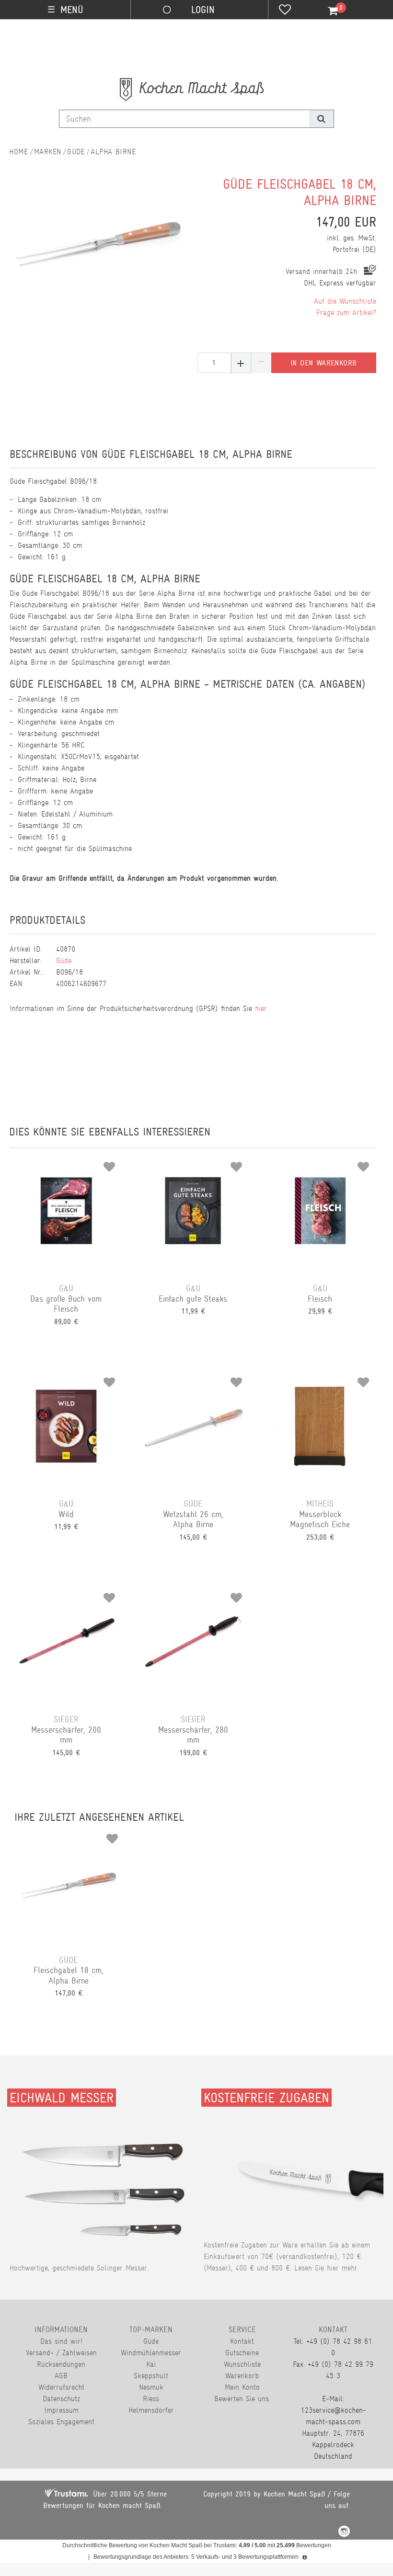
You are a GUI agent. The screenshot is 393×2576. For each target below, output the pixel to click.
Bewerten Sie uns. (242, 2399)
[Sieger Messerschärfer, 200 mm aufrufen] (66, 1642)
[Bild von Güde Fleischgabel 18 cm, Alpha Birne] (99, 247)
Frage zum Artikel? (346, 312)
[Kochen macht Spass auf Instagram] (344, 2533)
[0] (327, 11)
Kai (151, 2364)
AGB (61, 2376)
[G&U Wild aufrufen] (66, 1426)
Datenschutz (61, 2399)
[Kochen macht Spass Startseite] (19, 152)
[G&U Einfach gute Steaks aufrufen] (193, 1211)
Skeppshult (151, 2376)
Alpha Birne (113, 152)
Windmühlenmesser (151, 2353)
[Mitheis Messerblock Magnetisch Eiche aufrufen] (320, 1426)
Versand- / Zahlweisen (61, 2353)
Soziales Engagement (61, 2422)
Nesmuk (151, 2387)
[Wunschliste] (285, 11)
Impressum (61, 2410)
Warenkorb (242, 2376)
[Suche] (321, 119)
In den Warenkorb (324, 363)
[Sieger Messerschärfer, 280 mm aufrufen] (193, 1642)
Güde (76, 152)
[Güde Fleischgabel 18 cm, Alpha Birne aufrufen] (69, 1883)
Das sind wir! (61, 2341)
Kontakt (242, 2341)
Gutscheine (242, 2353)
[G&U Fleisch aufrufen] (320, 1211)
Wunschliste (242, 2364)
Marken (48, 152)
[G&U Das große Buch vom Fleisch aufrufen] (66, 1211)
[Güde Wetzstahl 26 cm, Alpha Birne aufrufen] (193, 1426)
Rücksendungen (61, 2364)
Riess (151, 2399)
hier (261, 1008)
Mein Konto (242, 2387)
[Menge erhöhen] (241, 363)
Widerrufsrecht (61, 2387)
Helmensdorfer (151, 2410)
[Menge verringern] (261, 363)
